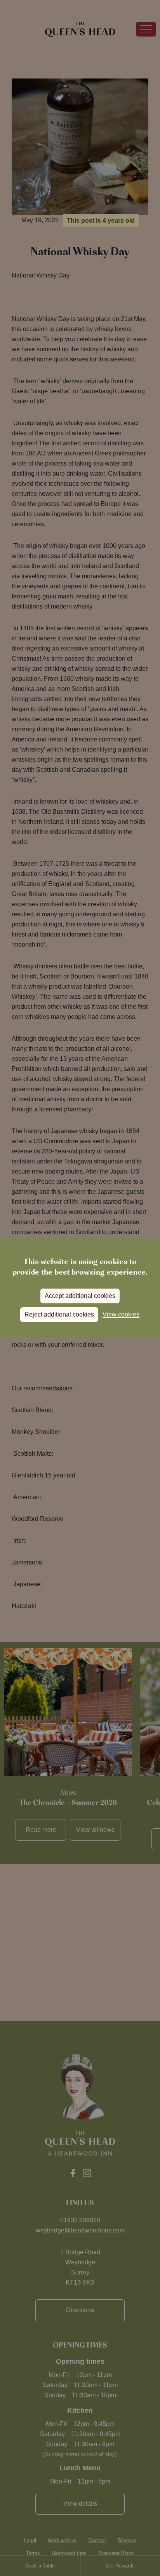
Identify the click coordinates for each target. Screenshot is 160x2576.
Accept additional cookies (80, 1296)
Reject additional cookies (59, 1314)
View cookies (121, 1314)
